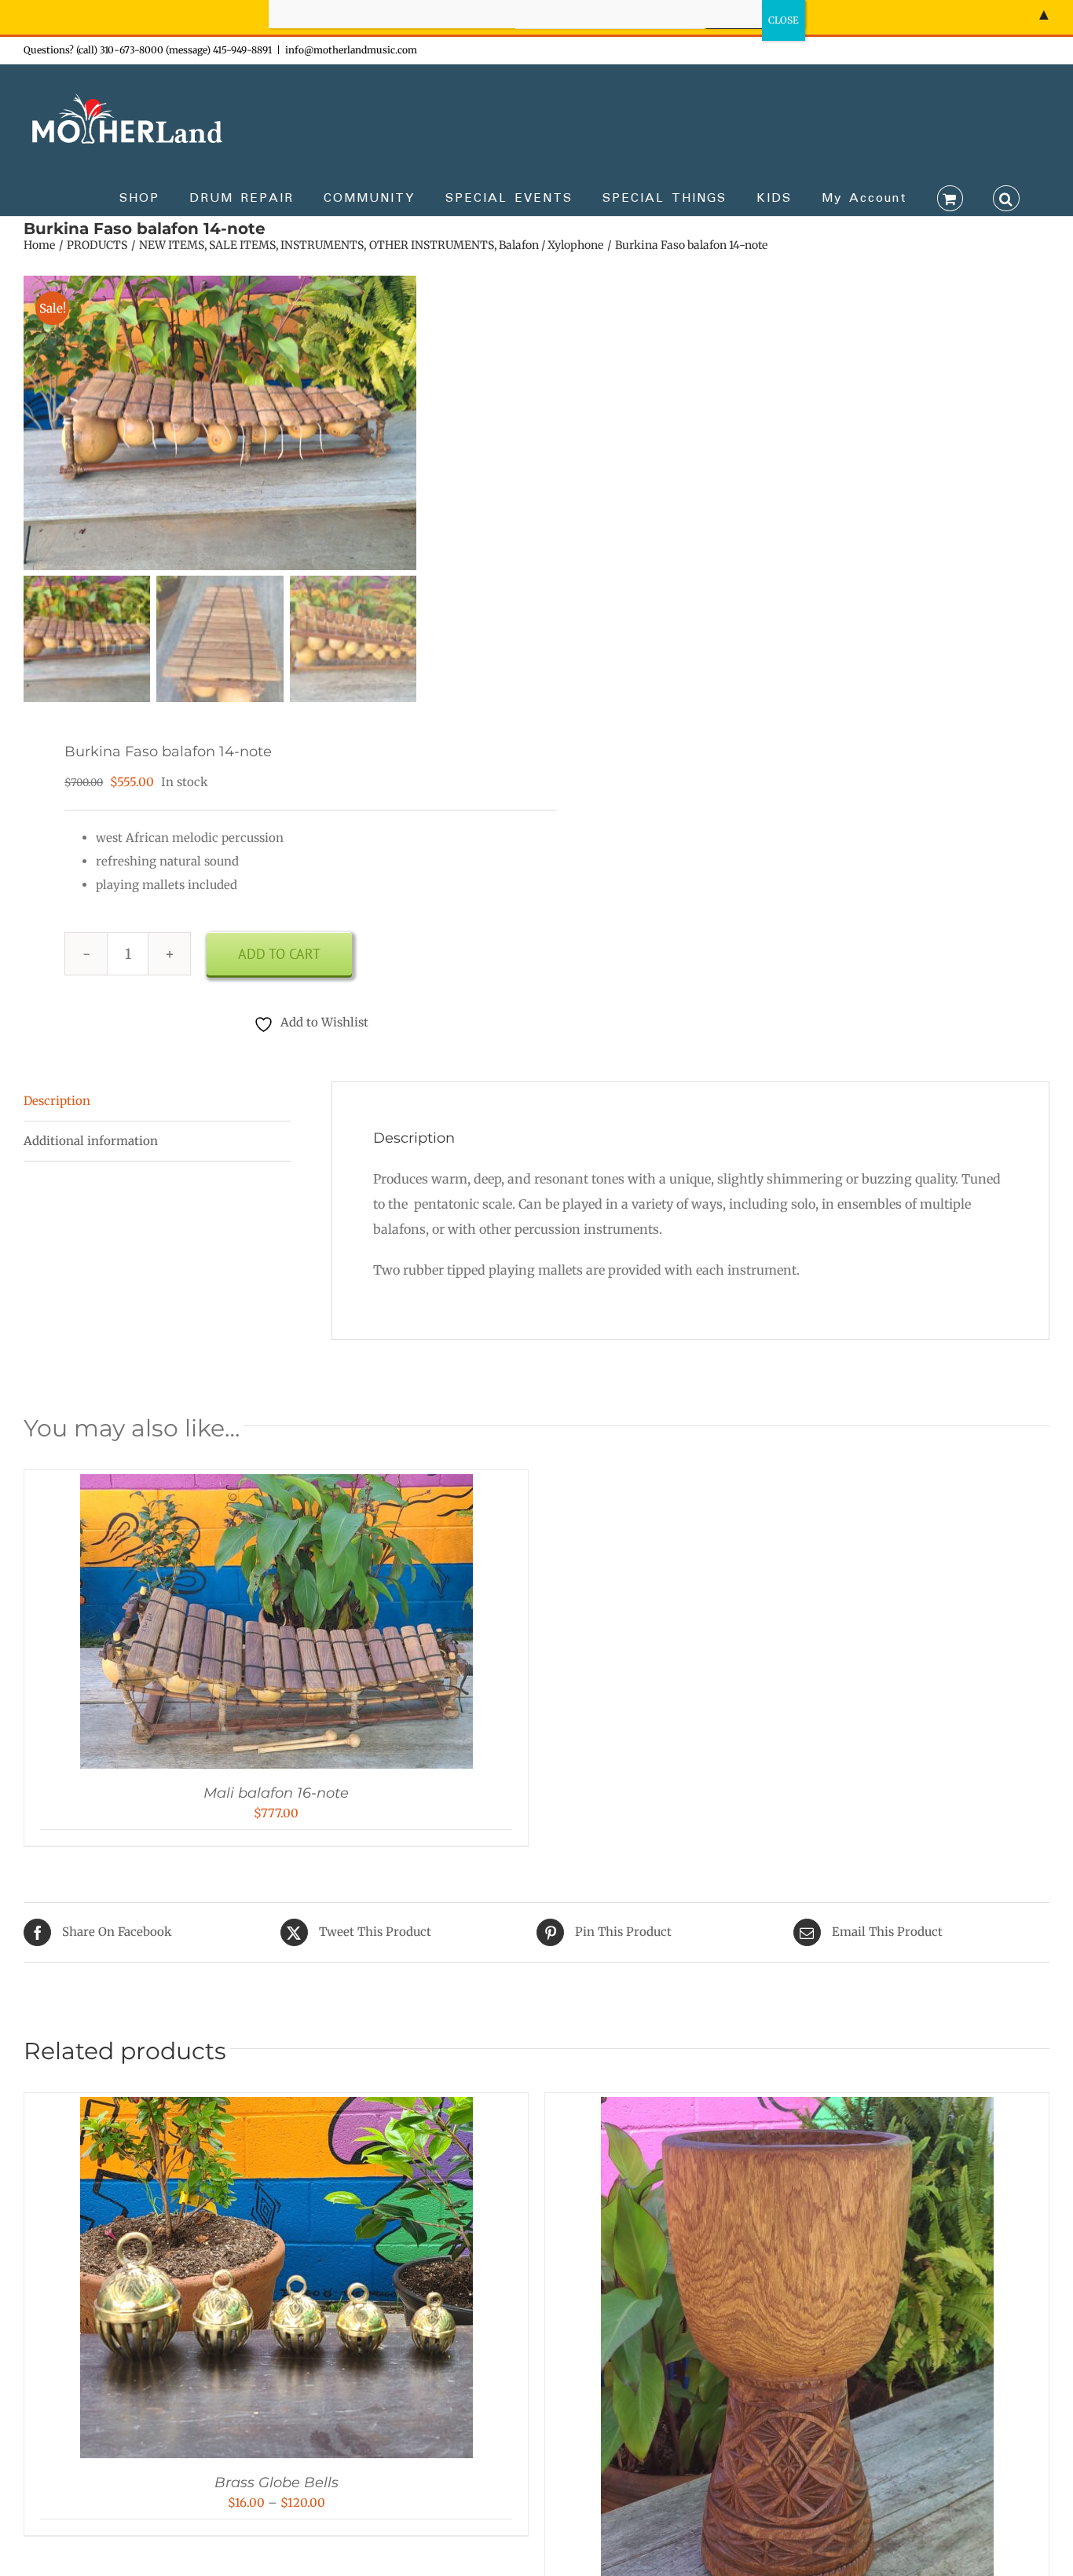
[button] (1006, 197)
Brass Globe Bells (276, 2483)
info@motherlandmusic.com (351, 50)
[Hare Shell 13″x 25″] (797, 2108)
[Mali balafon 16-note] (276, 1486)
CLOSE (784, 20)
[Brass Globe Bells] (276, 2108)
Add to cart (279, 954)
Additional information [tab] (91, 1141)
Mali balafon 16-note (276, 1793)
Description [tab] (57, 1101)
